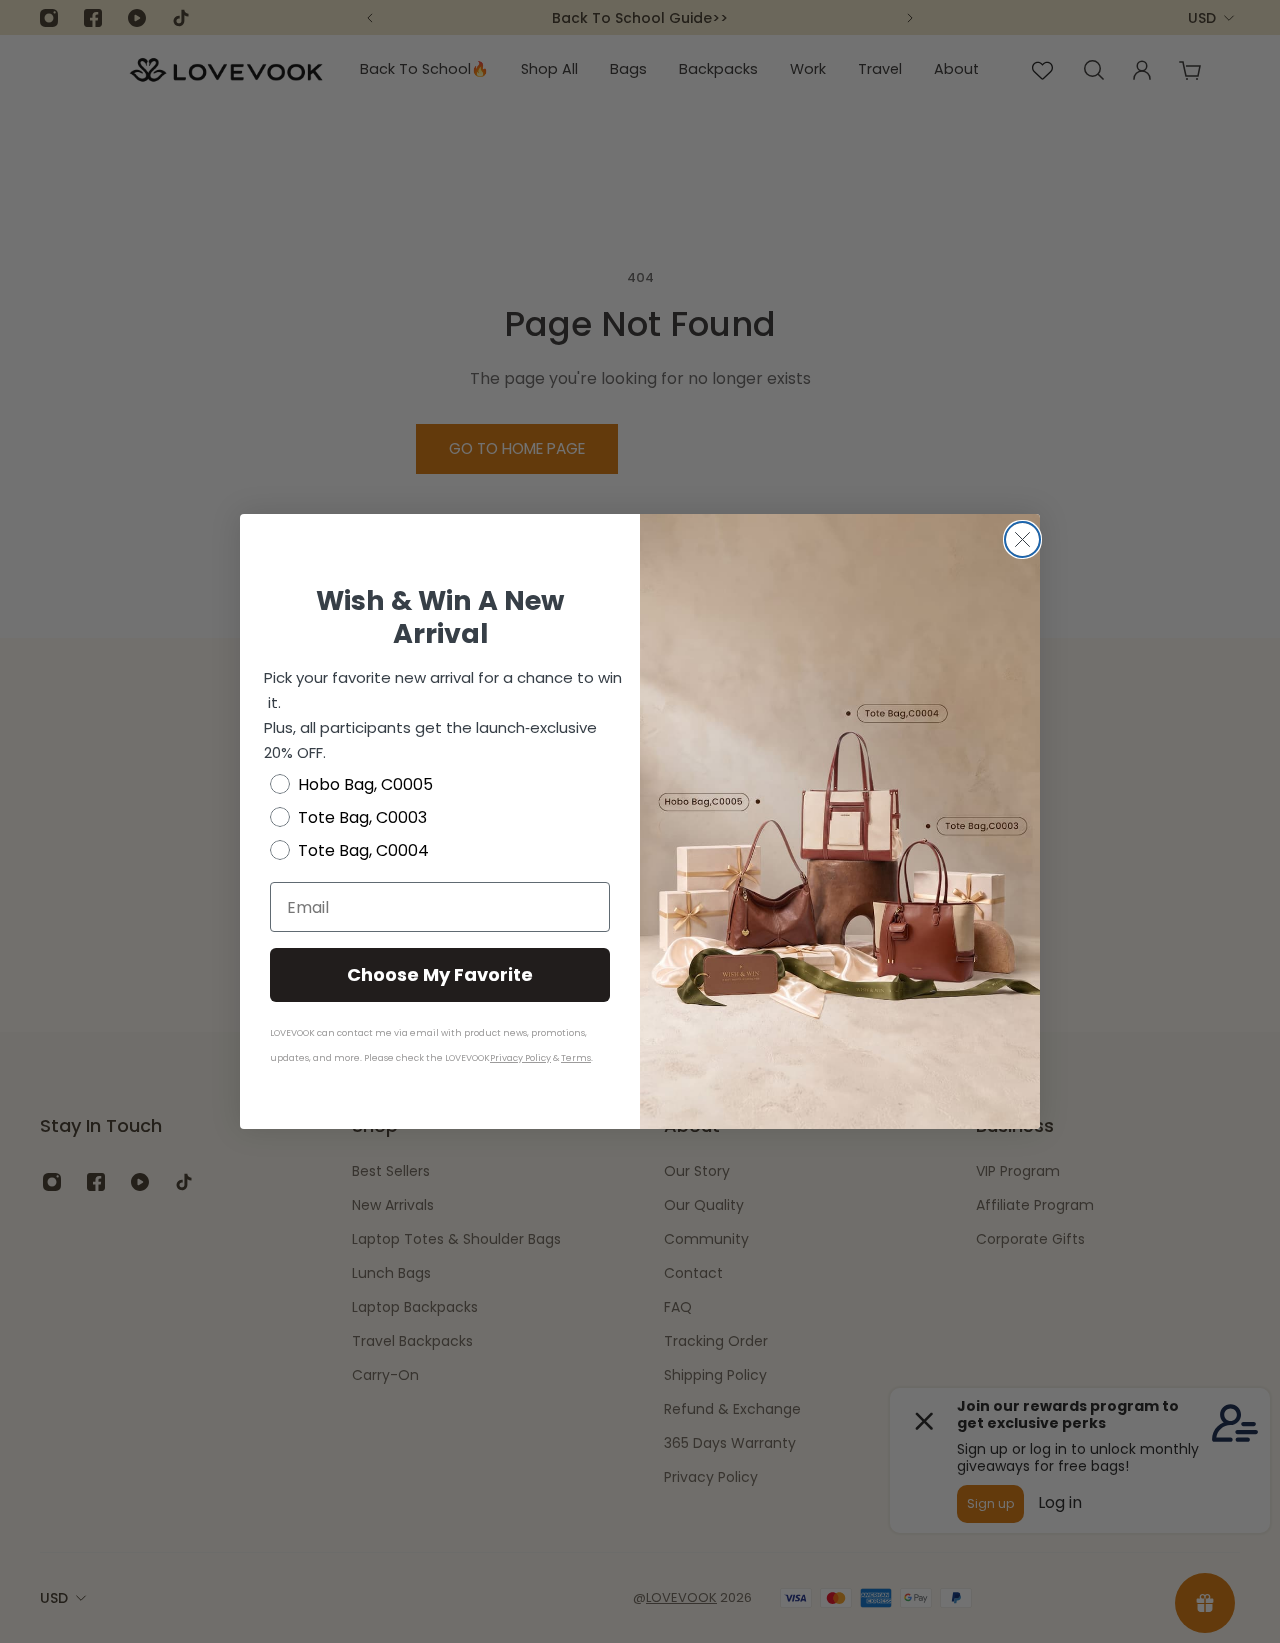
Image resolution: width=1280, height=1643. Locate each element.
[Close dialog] (1022, 539)
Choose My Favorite (440, 974)
